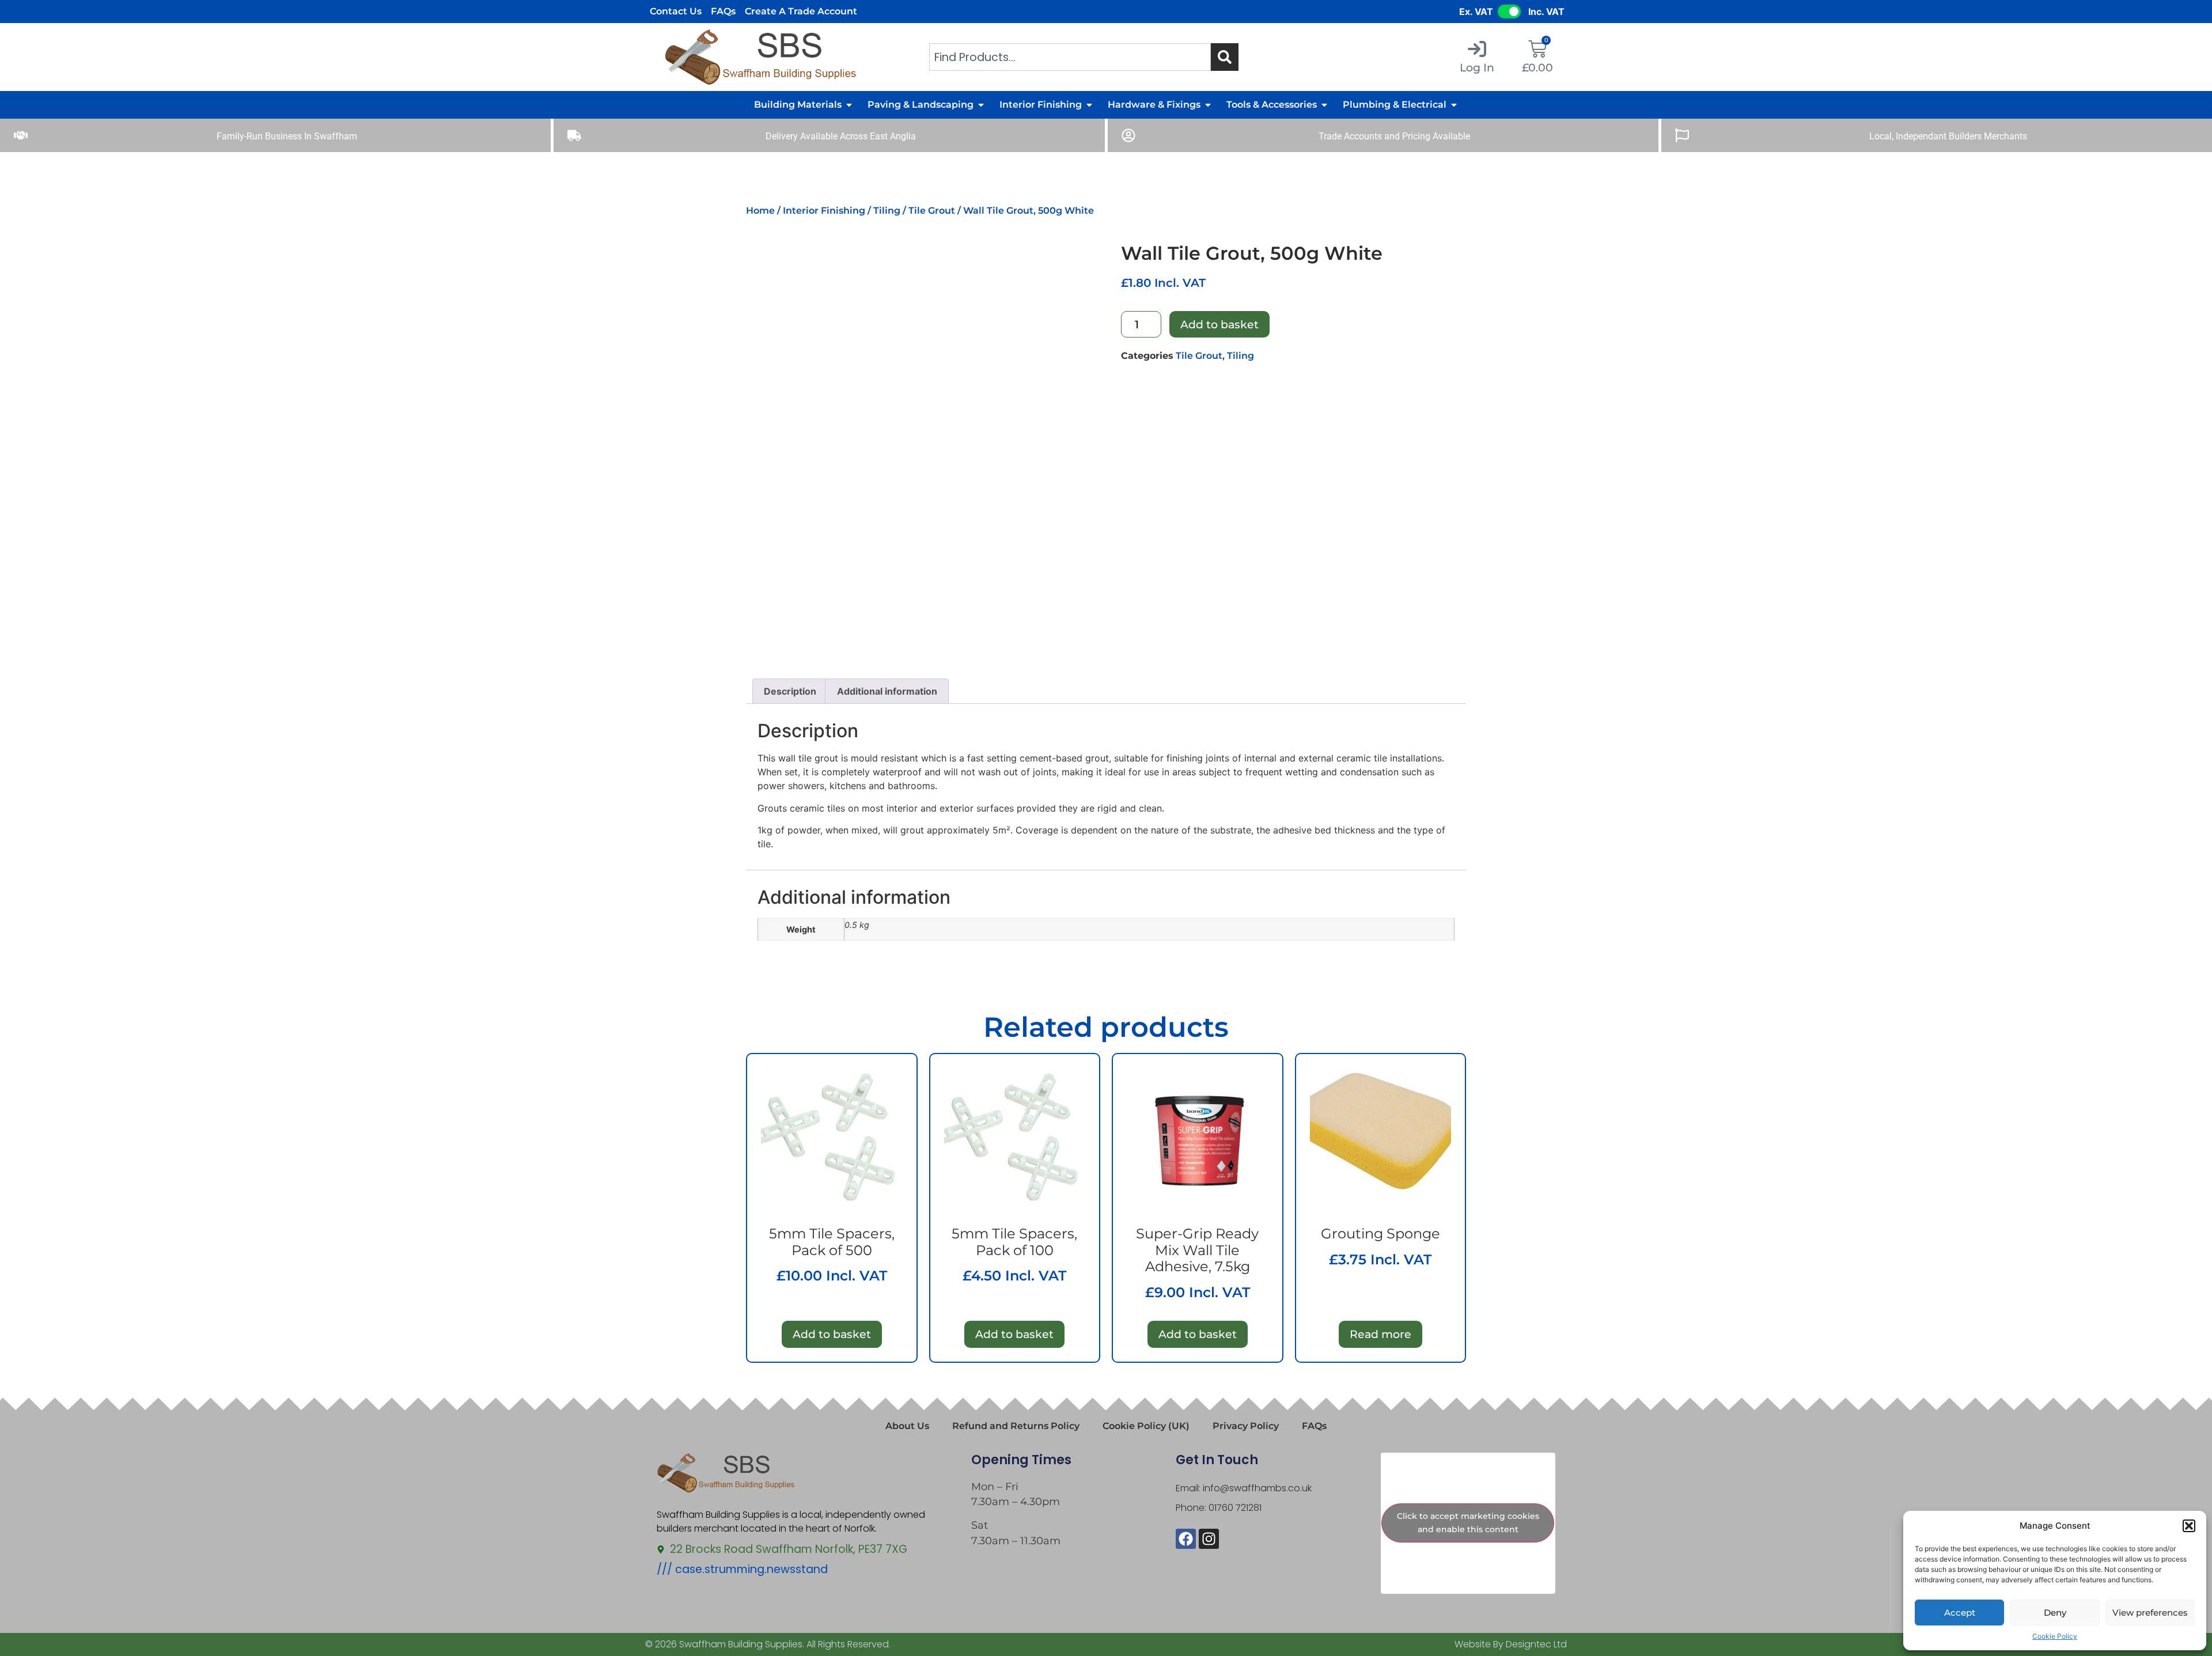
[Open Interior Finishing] (1089, 105)
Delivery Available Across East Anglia (841, 136)
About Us (907, 1426)
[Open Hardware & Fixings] (1208, 105)
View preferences (2150, 1613)
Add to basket (1219, 324)
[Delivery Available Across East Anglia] (574, 135)
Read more (1380, 1334)
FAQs (723, 11)
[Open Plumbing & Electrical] (1454, 105)
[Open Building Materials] (849, 105)
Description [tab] (790, 691)
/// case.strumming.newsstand (742, 1569)
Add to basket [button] (832, 1334)
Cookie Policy (2055, 1636)
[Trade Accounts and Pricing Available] (1128, 135)
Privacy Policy (1246, 1426)
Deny (2055, 1613)
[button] (2189, 1526)
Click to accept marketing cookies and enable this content (1468, 1523)
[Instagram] (1209, 1539)
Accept (1960, 1613)
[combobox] (1070, 57)
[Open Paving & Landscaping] (981, 105)
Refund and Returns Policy (1016, 1426)
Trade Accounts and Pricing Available (1394, 136)
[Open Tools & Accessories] (1324, 105)
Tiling (887, 211)
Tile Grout (932, 211)
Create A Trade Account (801, 11)
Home (760, 211)
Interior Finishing (824, 211)
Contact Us (676, 11)
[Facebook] (1186, 1539)
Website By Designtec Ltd (1511, 1644)
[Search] (1225, 57)
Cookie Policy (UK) (1146, 1426)
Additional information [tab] (887, 691)
